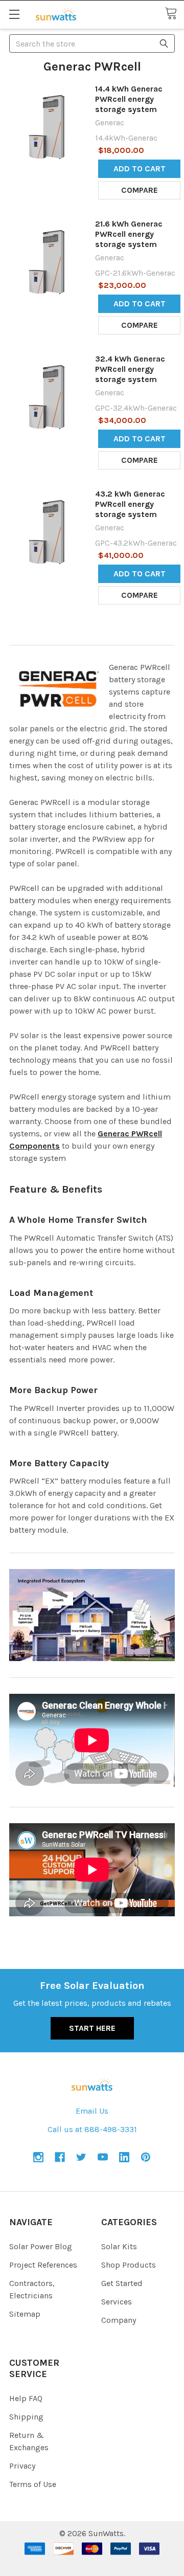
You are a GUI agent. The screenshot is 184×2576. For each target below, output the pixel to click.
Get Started (122, 2283)
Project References (43, 2265)
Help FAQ (26, 2398)
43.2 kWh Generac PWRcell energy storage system (130, 504)
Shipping (26, 2417)
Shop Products (129, 2265)
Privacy (22, 2466)
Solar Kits (119, 2246)
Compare (140, 190)
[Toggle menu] (14, 14)
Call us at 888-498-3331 (92, 2129)
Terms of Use (33, 2484)
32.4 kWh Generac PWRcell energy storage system (130, 369)
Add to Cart (140, 169)
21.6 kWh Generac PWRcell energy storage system (129, 234)
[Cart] (174, 14)
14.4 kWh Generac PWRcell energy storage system (129, 99)
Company (119, 2320)
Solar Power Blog (41, 2246)
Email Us (92, 2111)
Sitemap (25, 2314)
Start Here (92, 2028)
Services (117, 2302)
